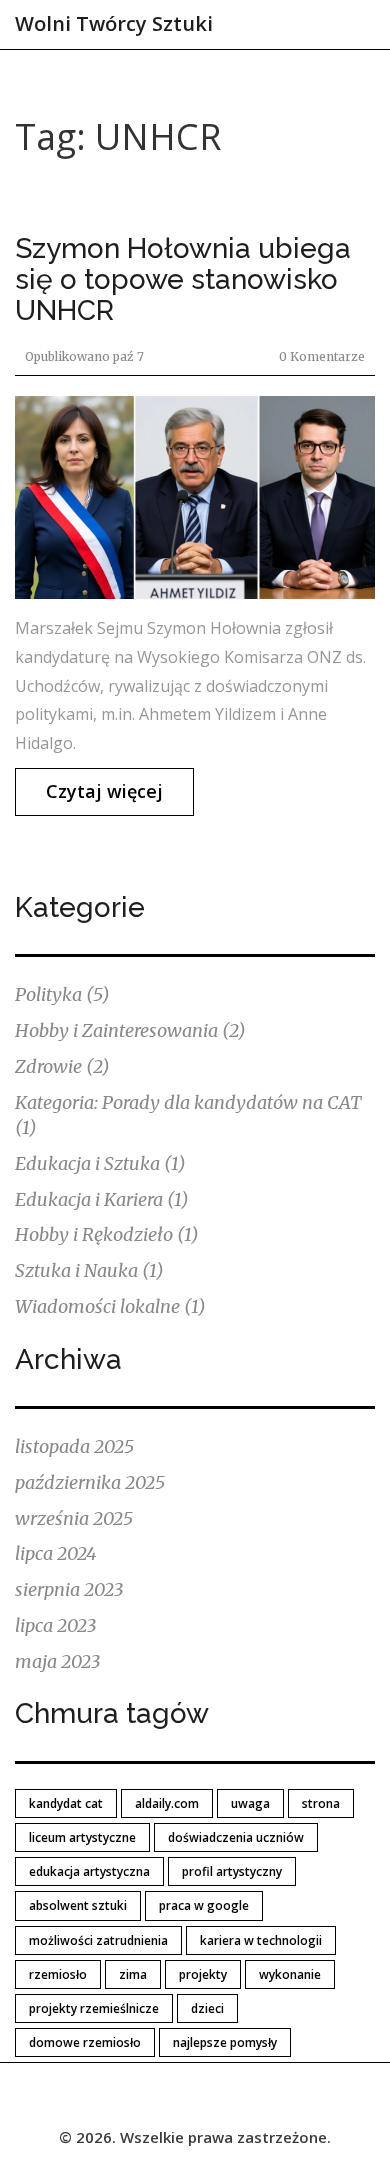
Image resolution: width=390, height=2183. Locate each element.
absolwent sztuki (78, 1905)
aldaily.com (167, 1803)
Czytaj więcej (104, 791)
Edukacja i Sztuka (100, 1163)
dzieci (207, 2008)
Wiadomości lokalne (110, 1306)
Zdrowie (62, 1066)
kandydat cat (66, 1803)
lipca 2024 (56, 1553)
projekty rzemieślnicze (94, 2008)
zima (133, 1974)
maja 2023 (57, 1661)
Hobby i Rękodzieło (107, 1234)
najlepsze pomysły (225, 2042)
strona (321, 1803)
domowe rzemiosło (85, 2042)
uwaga (250, 1803)
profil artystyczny (232, 1871)
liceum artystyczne (82, 1837)
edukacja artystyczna (89, 1871)
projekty (203, 1974)
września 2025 (74, 1518)
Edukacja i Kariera (102, 1199)
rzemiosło (58, 1974)
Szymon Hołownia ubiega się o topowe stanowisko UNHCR (183, 279)
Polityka (62, 994)
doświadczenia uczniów (236, 1837)
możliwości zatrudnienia (98, 1940)
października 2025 (90, 1482)
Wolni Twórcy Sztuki (114, 23)
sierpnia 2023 (69, 1589)
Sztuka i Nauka (89, 1270)
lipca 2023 (55, 1625)
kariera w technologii (261, 1940)
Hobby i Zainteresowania (130, 1030)
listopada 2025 (74, 1446)
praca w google (204, 1905)
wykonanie (290, 1974)
